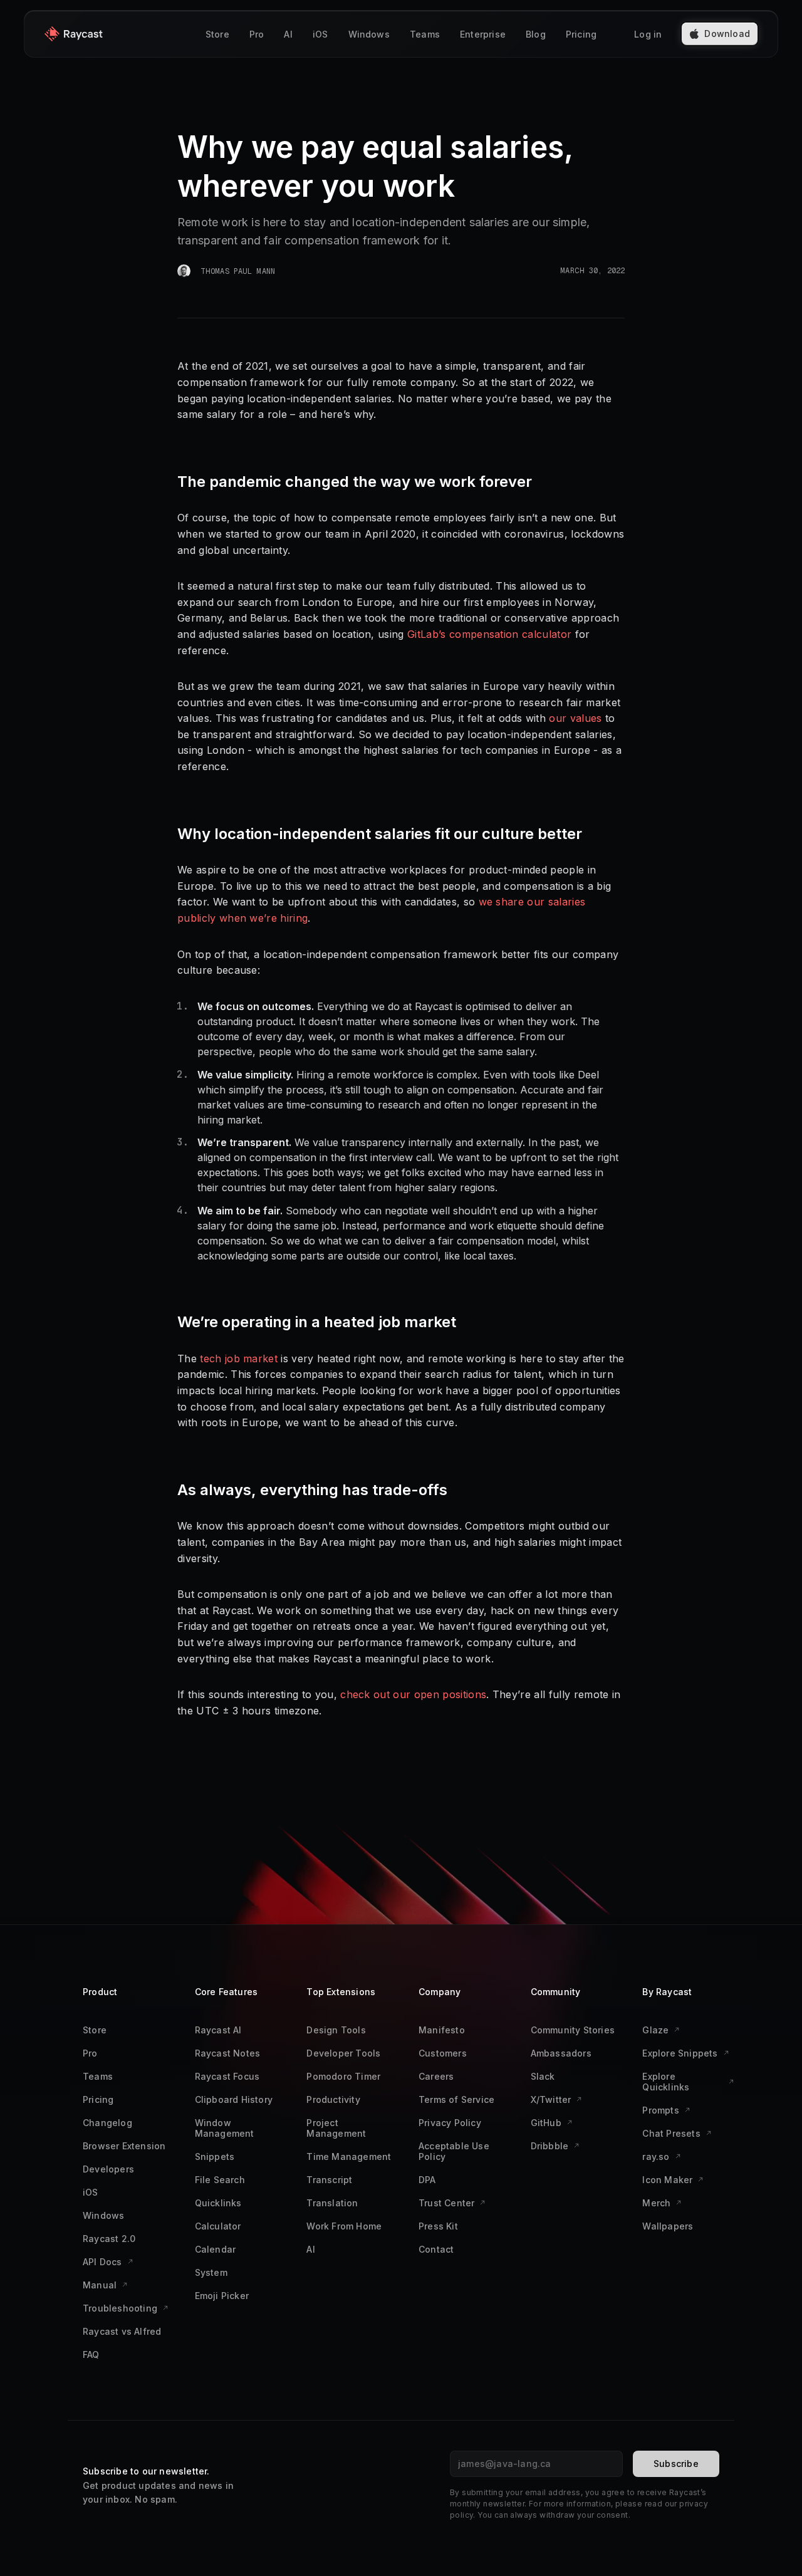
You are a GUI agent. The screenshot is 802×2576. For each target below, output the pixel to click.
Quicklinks (218, 2203)
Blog (536, 34)
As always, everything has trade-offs (312, 1490)
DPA (427, 2180)
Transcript (329, 2180)
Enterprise (483, 34)
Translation (332, 2203)
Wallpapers (668, 2226)
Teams (425, 34)
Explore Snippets (680, 2053)
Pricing (581, 34)
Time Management (349, 2156)
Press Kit (438, 2226)
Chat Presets (671, 2133)
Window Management (225, 2128)
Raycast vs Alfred (122, 2331)
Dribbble (550, 2146)
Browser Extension (124, 2146)
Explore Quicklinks (666, 2082)
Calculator (218, 2226)
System (211, 2272)
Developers (108, 2169)
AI (288, 34)
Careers (436, 2076)
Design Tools (336, 2030)
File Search (220, 2180)
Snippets (215, 2156)
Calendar (216, 2249)
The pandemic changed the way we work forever (355, 482)
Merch (656, 2203)
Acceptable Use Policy (454, 2151)
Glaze (655, 2030)
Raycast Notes (228, 2053)
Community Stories (573, 2030)
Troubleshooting (120, 2308)
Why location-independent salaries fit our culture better (380, 834)
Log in (648, 34)
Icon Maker (667, 2180)
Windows (369, 34)
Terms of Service (456, 2099)
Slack (543, 2076)
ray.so (656, 2156)
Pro (257, 34)
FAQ (91, 2354)
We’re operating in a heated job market (317, 1322)
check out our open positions (413, 1694)
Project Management (336, 2128)
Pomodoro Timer (343, 2076)
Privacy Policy (450, 2123)
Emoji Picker (222, 2296)
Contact (436, 2249)
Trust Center (446, 2203)
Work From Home (344, 2226)
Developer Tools (343, 2053)
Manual (100, 2285)
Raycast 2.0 (109, 2239)
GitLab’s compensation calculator (489, 634)
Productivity (333, 2099)
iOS (320, 34)
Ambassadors (561, 2053)
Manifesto (442, 2030)
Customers (443, 2053)
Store (217, 34)
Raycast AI (218, 2030)
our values (575, 718)
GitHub (546, 2123)
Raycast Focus (227, 2076)
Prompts (660, 2110)
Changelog (107, 2123)
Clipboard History (234, 2099)
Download (727, 34)
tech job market (239, 1358)
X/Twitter (551, 2099)
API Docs (102, 2262)
